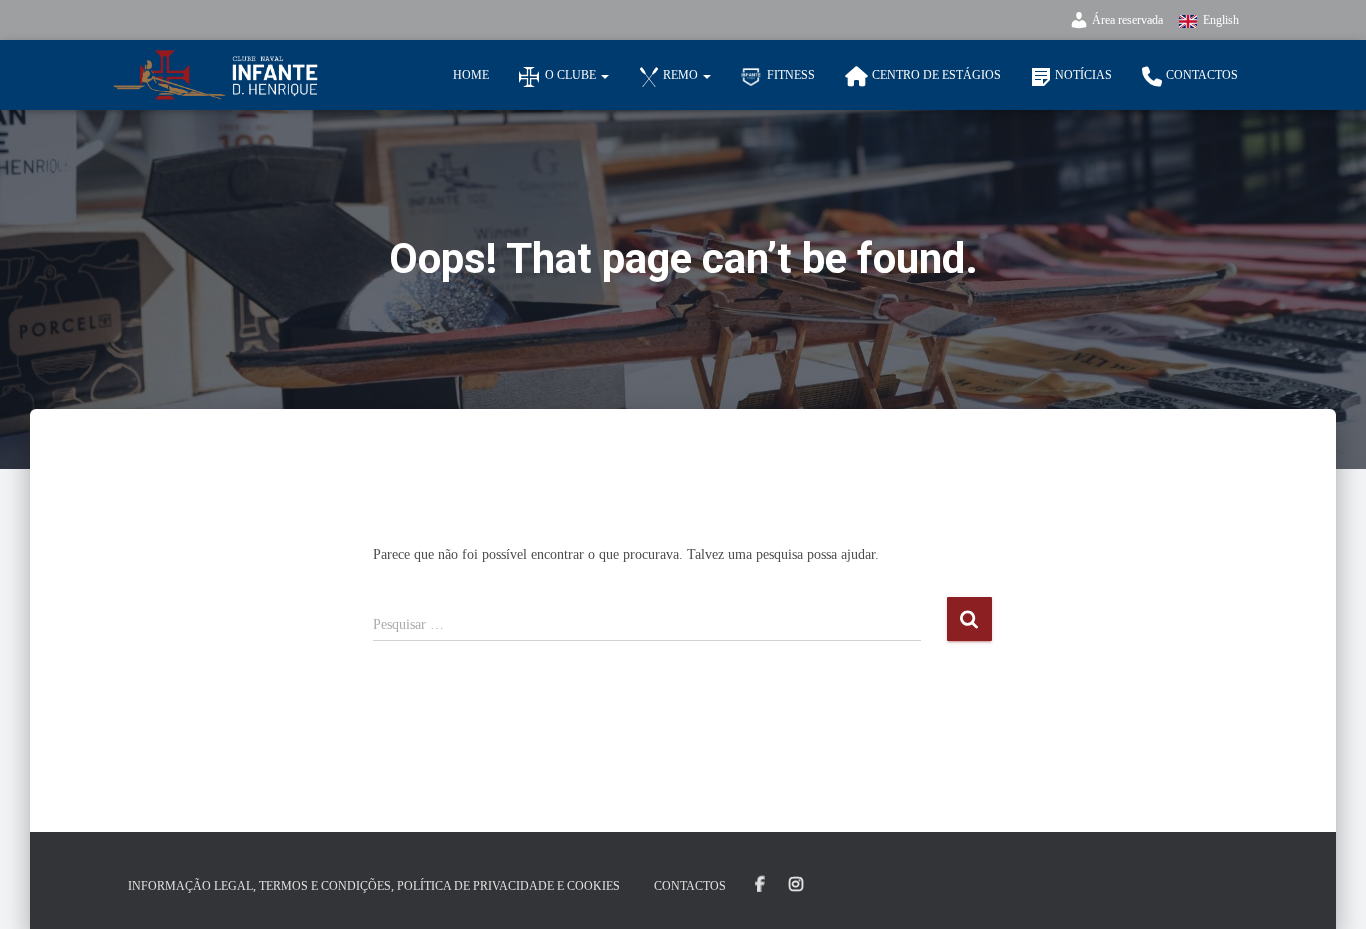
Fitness (791, 75)
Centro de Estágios (936, 75)
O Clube (572, 75)
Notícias (1083, 75)
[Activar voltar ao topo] (1326, 889)
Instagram (796, 885)
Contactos (1202, 75)
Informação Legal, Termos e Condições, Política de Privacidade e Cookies (374, 886)
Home (471, 75)
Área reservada (1127, 20)
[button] (604, 75)
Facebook (760, 885)
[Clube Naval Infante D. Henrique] (216, 75)
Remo (682, 75)
